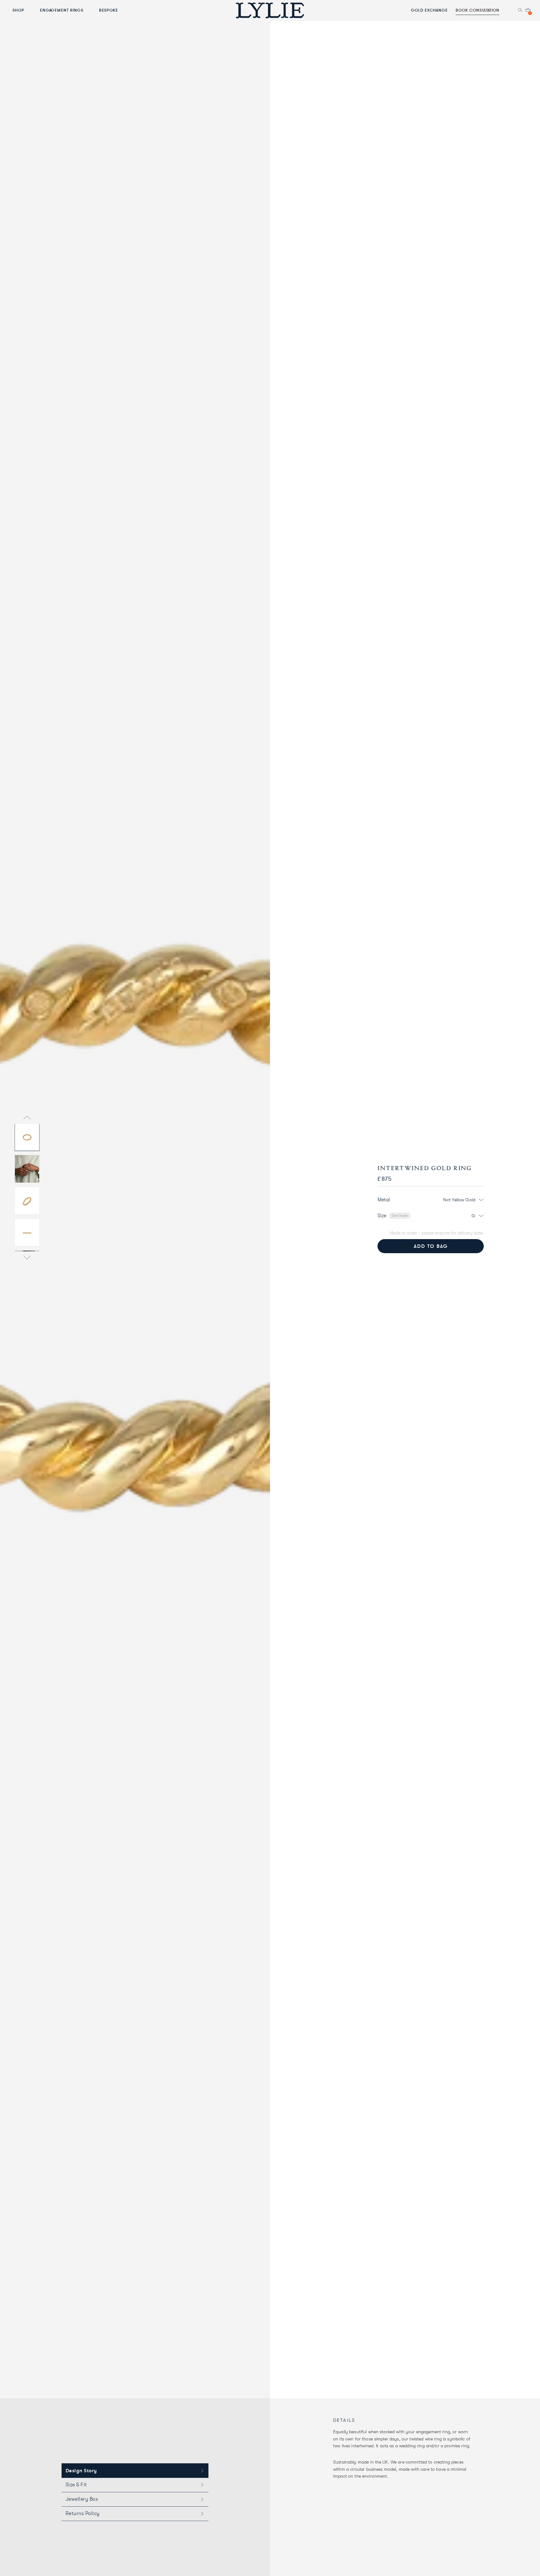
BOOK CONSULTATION (477, 10)
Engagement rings (62, 10)
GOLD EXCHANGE (429, 10)
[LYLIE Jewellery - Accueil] (270, 10)
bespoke (109, 10)
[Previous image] (27, 1118)
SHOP (18, 10)
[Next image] (27, 1258)
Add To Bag (431, 1246)
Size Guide (400, 1216)
